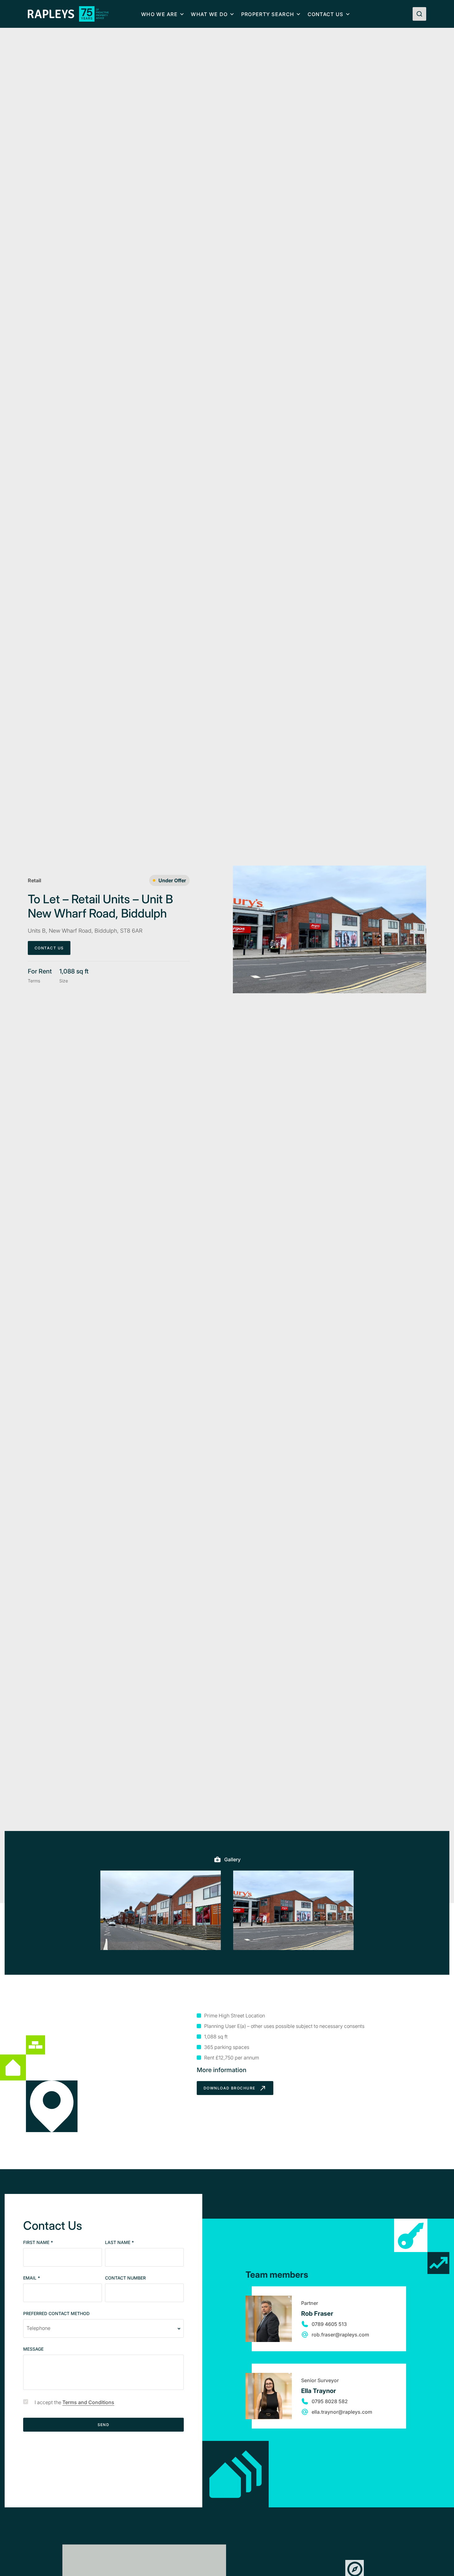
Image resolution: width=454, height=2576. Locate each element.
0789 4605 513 (329, 2324)
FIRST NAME (38, 2243)
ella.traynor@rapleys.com (342, 2412)
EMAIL (32, 2278)
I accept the (74, 2402)
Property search (268, 14)
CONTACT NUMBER (125, 2278)
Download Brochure (230, 2088)
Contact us (326, 14)
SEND (104, 2425)
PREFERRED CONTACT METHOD (56, 2314)
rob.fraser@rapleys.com (340, 2335)
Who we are (159, 14)
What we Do (209, 14)
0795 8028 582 (330, 2401)
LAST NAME (120, 2243)
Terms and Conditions (88, 2402)
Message (33, 2349)
